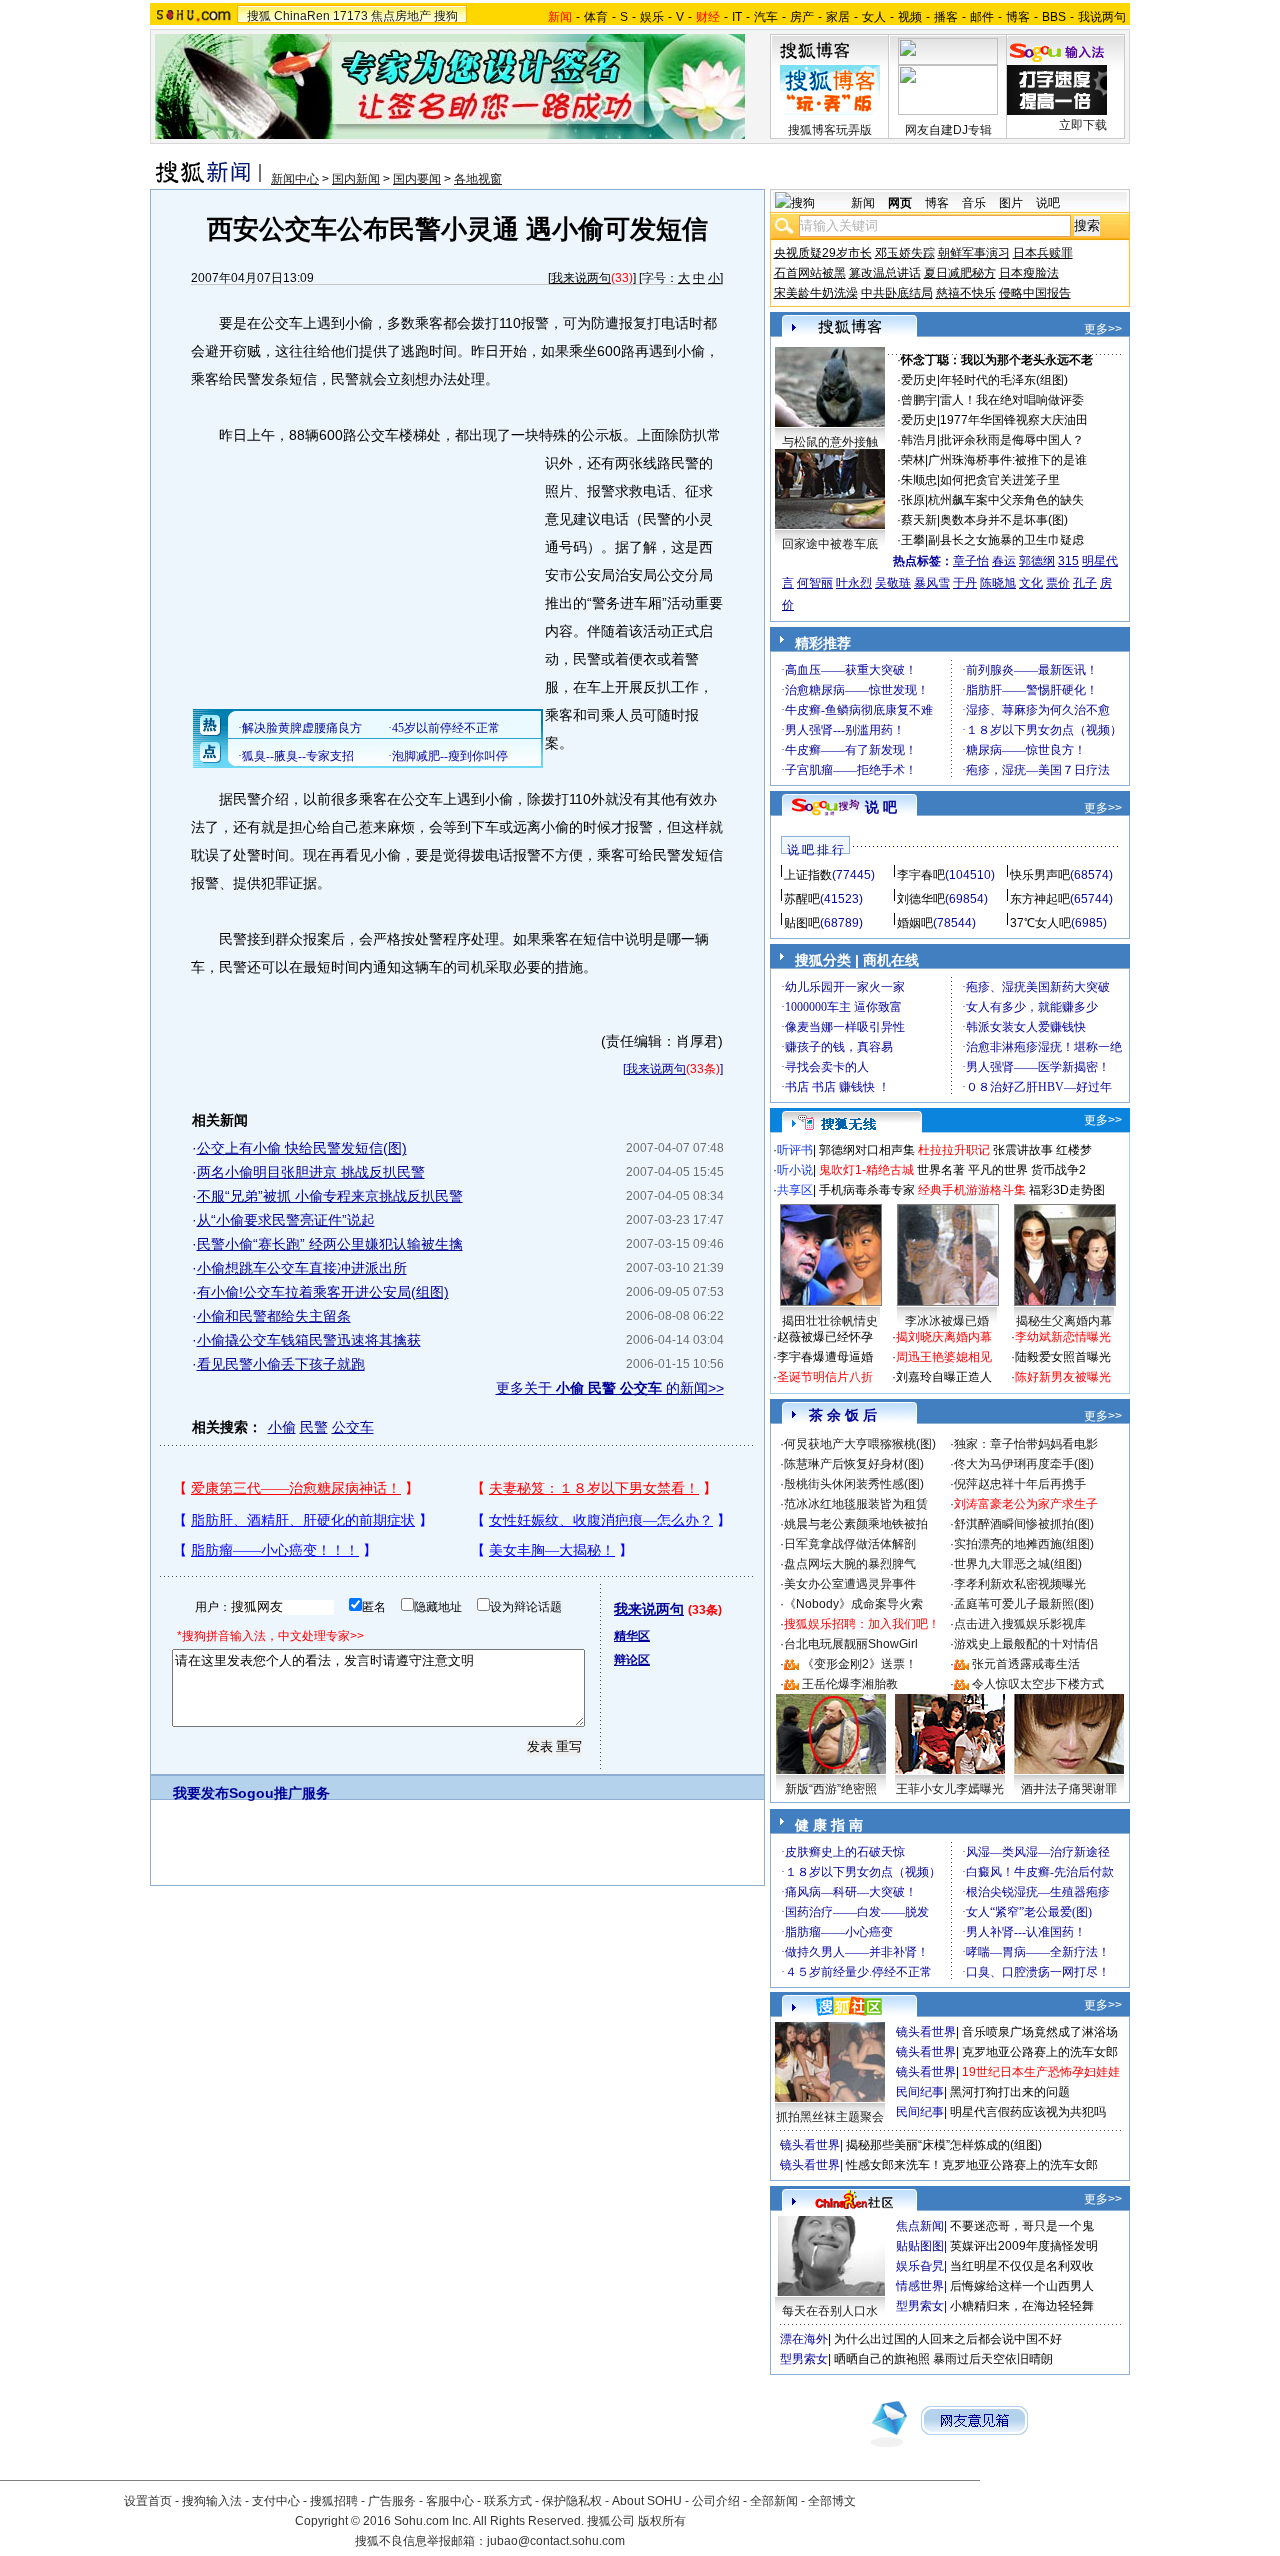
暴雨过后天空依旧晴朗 (993, 2359)
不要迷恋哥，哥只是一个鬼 (1022, 2226)
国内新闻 (356, 179)
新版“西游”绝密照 (831, 1789)
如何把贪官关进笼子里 (1000, 480)
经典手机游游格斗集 (972, 1190)
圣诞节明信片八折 (825, 1377)
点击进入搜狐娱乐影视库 (1020, 1624)
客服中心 (450, 2501)
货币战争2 (1058, 1170)
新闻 (863, 203)
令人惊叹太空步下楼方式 (1038, 1684)
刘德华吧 (921, 899)
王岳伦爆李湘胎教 (850, 1684)
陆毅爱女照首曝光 (1063, 1357)
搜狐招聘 (334, 2501)
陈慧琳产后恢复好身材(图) (854, 1464)
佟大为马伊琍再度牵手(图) (1024, 1464)
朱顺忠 (919, 480)
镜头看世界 (926, 2032)
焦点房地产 (401, 16)
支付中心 (276, 2501)
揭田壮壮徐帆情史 (830, 1321)
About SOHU (647, 2501)
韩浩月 (919, 440)
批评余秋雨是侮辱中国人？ (1012, 440)
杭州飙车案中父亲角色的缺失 (1006, 500)
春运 (1004, 561)
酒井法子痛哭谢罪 (1069, 1789)
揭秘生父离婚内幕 (1064, 1321)
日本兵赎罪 (1043, 253)
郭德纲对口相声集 (867, 1150)
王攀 (913, 540)
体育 (596, 17)
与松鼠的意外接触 (830, 442)
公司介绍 (716, 2501)
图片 (1011, 203)
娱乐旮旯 (920, 2266)
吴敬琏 (893, 583)
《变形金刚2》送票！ (859, 1664)
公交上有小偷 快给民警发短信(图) (302, 1148)
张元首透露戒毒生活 (1026, 1664)
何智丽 (815, 583)
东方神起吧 (1040, 899)
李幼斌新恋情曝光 (1063, 1337)
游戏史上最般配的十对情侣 (1026, 1644)
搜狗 (446, 16)
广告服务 (392, 2501)
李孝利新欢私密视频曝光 (1020, 1584)
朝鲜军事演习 (974, 253)
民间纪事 (920, 2092)
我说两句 (1102, 17)
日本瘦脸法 (1029, 273)
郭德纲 (1037, 561)
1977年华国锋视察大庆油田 (1014, 420)
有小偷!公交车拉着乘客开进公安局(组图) (323, 1292)
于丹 (965, 583)
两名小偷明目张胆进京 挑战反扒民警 (311, 1172)
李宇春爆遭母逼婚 (825, 1357)
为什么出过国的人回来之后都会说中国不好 (948, 2339)
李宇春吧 (921, 875)
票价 (1058, 583)
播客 (946, 17)
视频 (910, 17)
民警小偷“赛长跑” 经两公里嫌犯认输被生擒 (330, 1244)
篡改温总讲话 (885, 273)
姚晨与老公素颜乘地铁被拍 (856, 1524)
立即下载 (1083, 125)
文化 (1031, 583)
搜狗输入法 (212, 2501)
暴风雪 (932, 583)
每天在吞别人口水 (830, 2311)
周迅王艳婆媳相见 (944, 1357)
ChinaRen (302, 16)
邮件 (982, 17)
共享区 (795, 1190)
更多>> (1103, 329)
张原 (913, 500)
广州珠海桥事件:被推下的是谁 (1007, 460)
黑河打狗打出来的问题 (1010, 2092)
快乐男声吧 (1040, 875)
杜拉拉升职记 (954, 1150)
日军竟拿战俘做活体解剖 (850, 1544)
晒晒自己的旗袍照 (882, 2359)
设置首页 (148, 2501)
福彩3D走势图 (1067, 1190)
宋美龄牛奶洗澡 (816, 293)
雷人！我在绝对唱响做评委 (1012, 400)
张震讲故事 (1023, 1150)
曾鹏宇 (919, 400)
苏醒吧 (802, 899)
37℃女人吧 (1040, 923)
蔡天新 (919, 520)
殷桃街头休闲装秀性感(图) (854, 1484)
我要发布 (201, 1793)
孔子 (1085, 583)
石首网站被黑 (810, 273)
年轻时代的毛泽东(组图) (1004, 380)
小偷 (282, 1427)
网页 (900, 203)
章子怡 (971, 561)
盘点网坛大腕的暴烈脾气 (850, 1564)
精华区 (632, 1636)
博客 (1018, 17)
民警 (314, 1427)
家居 (838, 17)
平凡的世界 (998, 1170)
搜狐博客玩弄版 (830, 130)
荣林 (913, 460)
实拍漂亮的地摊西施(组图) (1024, 1544)
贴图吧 (802, 923)
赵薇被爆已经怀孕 (825, 1337)
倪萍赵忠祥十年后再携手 (1020, 1484)
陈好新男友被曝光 (1063, 1377)
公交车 (353, 1427)
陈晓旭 (998, 583)
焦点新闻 (920, 2226)
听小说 (795, 1170)
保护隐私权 (572, 2501)
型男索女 (920, 2306)
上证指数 (808, 875)
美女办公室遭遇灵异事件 (850, 1584)
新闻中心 (295, 179)
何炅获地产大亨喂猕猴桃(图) (860, 1444)
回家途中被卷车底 (830, 544)
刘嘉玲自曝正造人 (944, 1377)
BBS (1054, 17)
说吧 (1048, 203)
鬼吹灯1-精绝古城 (866, 1170)
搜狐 (259, 16)
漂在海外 (804, 2339)
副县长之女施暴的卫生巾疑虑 (1006, 540)
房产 (802, 17)
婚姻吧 (915, 923)
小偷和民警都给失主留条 (274, 1316)
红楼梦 (1074, 1150)
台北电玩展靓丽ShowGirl (851, 1644)
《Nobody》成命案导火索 (853, 1604)
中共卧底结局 (897, 293)
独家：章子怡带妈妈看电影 (1026, 1444)
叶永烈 (854, 583)
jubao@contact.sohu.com (556, 2541)
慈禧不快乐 (966, 293)
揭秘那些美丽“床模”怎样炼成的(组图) (944, 2145)
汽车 (766, 17)
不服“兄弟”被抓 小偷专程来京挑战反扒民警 (330, 1196)
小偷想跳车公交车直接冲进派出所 (302, 1268)
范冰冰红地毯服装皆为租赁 (856, 1504)
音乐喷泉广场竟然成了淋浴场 (1040, 2032)
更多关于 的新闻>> (610, 1388)
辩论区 (632, 1660)
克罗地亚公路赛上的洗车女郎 (1040, 2052)
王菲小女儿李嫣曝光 (950, 1789)
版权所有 (662, 2521)
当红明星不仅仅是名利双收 (1022, 2266)
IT (737, 17)
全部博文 (832, 2501)
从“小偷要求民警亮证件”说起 (286, 1220)
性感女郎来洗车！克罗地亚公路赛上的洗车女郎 (972, 2165)
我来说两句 (581, 278)
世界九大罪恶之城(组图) (1018, 1564)
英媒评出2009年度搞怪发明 (1024, 2246)
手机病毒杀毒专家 (867, 1190)
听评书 (795, 1150)
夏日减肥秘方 (960, 273)
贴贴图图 (920, 2246)
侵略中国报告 (1035, 293)
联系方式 (508, 2501)
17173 (350, 16)
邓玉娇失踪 (905, 253)
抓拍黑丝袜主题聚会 (830, 2117)
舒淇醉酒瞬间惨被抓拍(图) (1024, 1524)
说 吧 (881, 807)
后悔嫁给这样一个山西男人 (1022, 2286)
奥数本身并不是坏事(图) (1004, 520)
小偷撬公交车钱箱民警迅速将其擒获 (309, 1340)
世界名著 (941, 1170)
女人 (874, 17)
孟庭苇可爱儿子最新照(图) (1024, 1604)
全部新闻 (774, 2501)
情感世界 (920, 2286)
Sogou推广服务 (279, 1793)
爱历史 (919, 380)
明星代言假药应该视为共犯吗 (1028, 2112)
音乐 (974, 203)
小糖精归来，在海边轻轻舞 (1022, 2306)
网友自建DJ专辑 (948, 130)
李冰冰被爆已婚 (947, 1321)
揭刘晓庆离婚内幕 (944, 1337)
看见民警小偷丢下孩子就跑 (281, 1364)
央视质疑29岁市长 (823, 253)
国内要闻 (417, 179)
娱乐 (652, 17)
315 (1068, 561)
